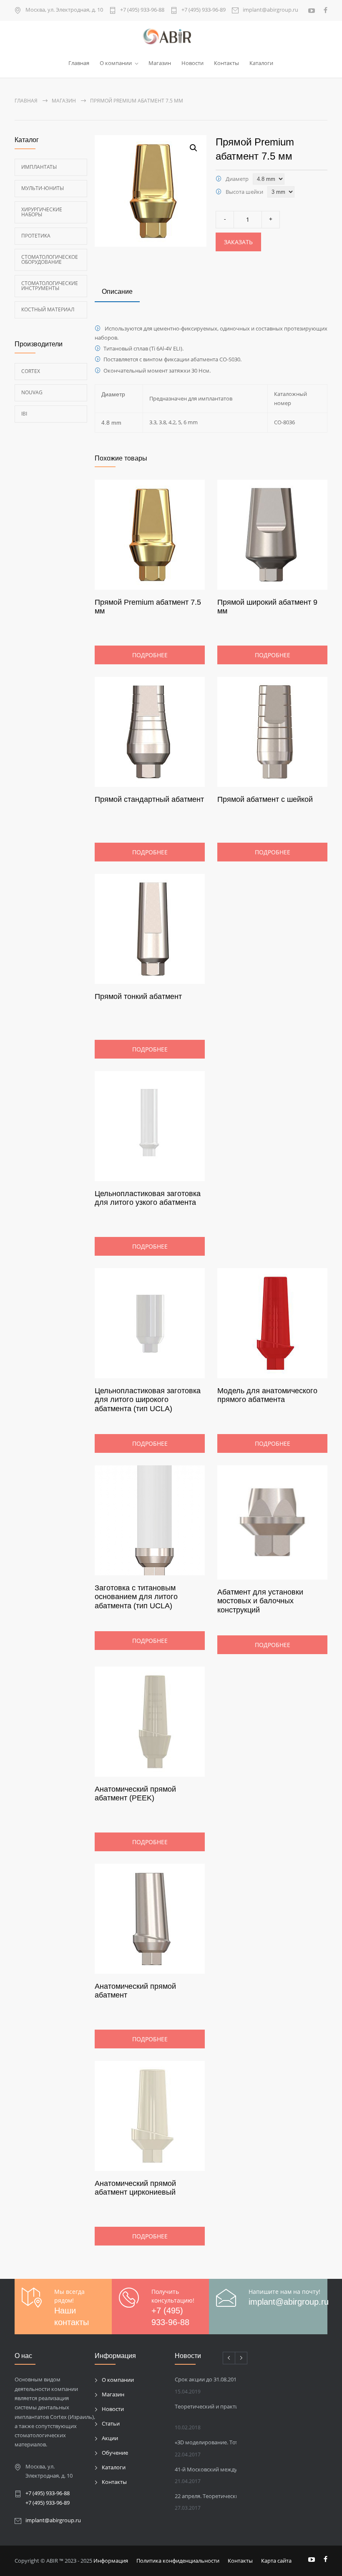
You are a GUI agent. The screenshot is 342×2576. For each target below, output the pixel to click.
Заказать (238, 242)
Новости (192, 63)
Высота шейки (244, 192)
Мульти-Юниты (43, 188)
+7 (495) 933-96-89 (204, 10)
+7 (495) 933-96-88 (142, 10)
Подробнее (150, 655)
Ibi (24, 414)
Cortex (31, 371)
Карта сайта (276, 2561)
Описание (117, 292)
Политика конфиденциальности (178, 2561)
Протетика (36, 236)
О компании (116, 63)
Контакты (226, 63)
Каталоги (261, 63)
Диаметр (237, 179)
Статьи (111, 2423)
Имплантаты (39, 167)
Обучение (115, 2453)
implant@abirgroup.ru (270, 10)
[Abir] (171, 37)
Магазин (160, 63)
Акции (110, 2438)
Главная (79, 63)
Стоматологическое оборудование (50, 259)
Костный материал (48, 309)
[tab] (117, 293)
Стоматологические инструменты (50, 286)
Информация (111, 2561)
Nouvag (32, 392)
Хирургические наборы (42, 212)
